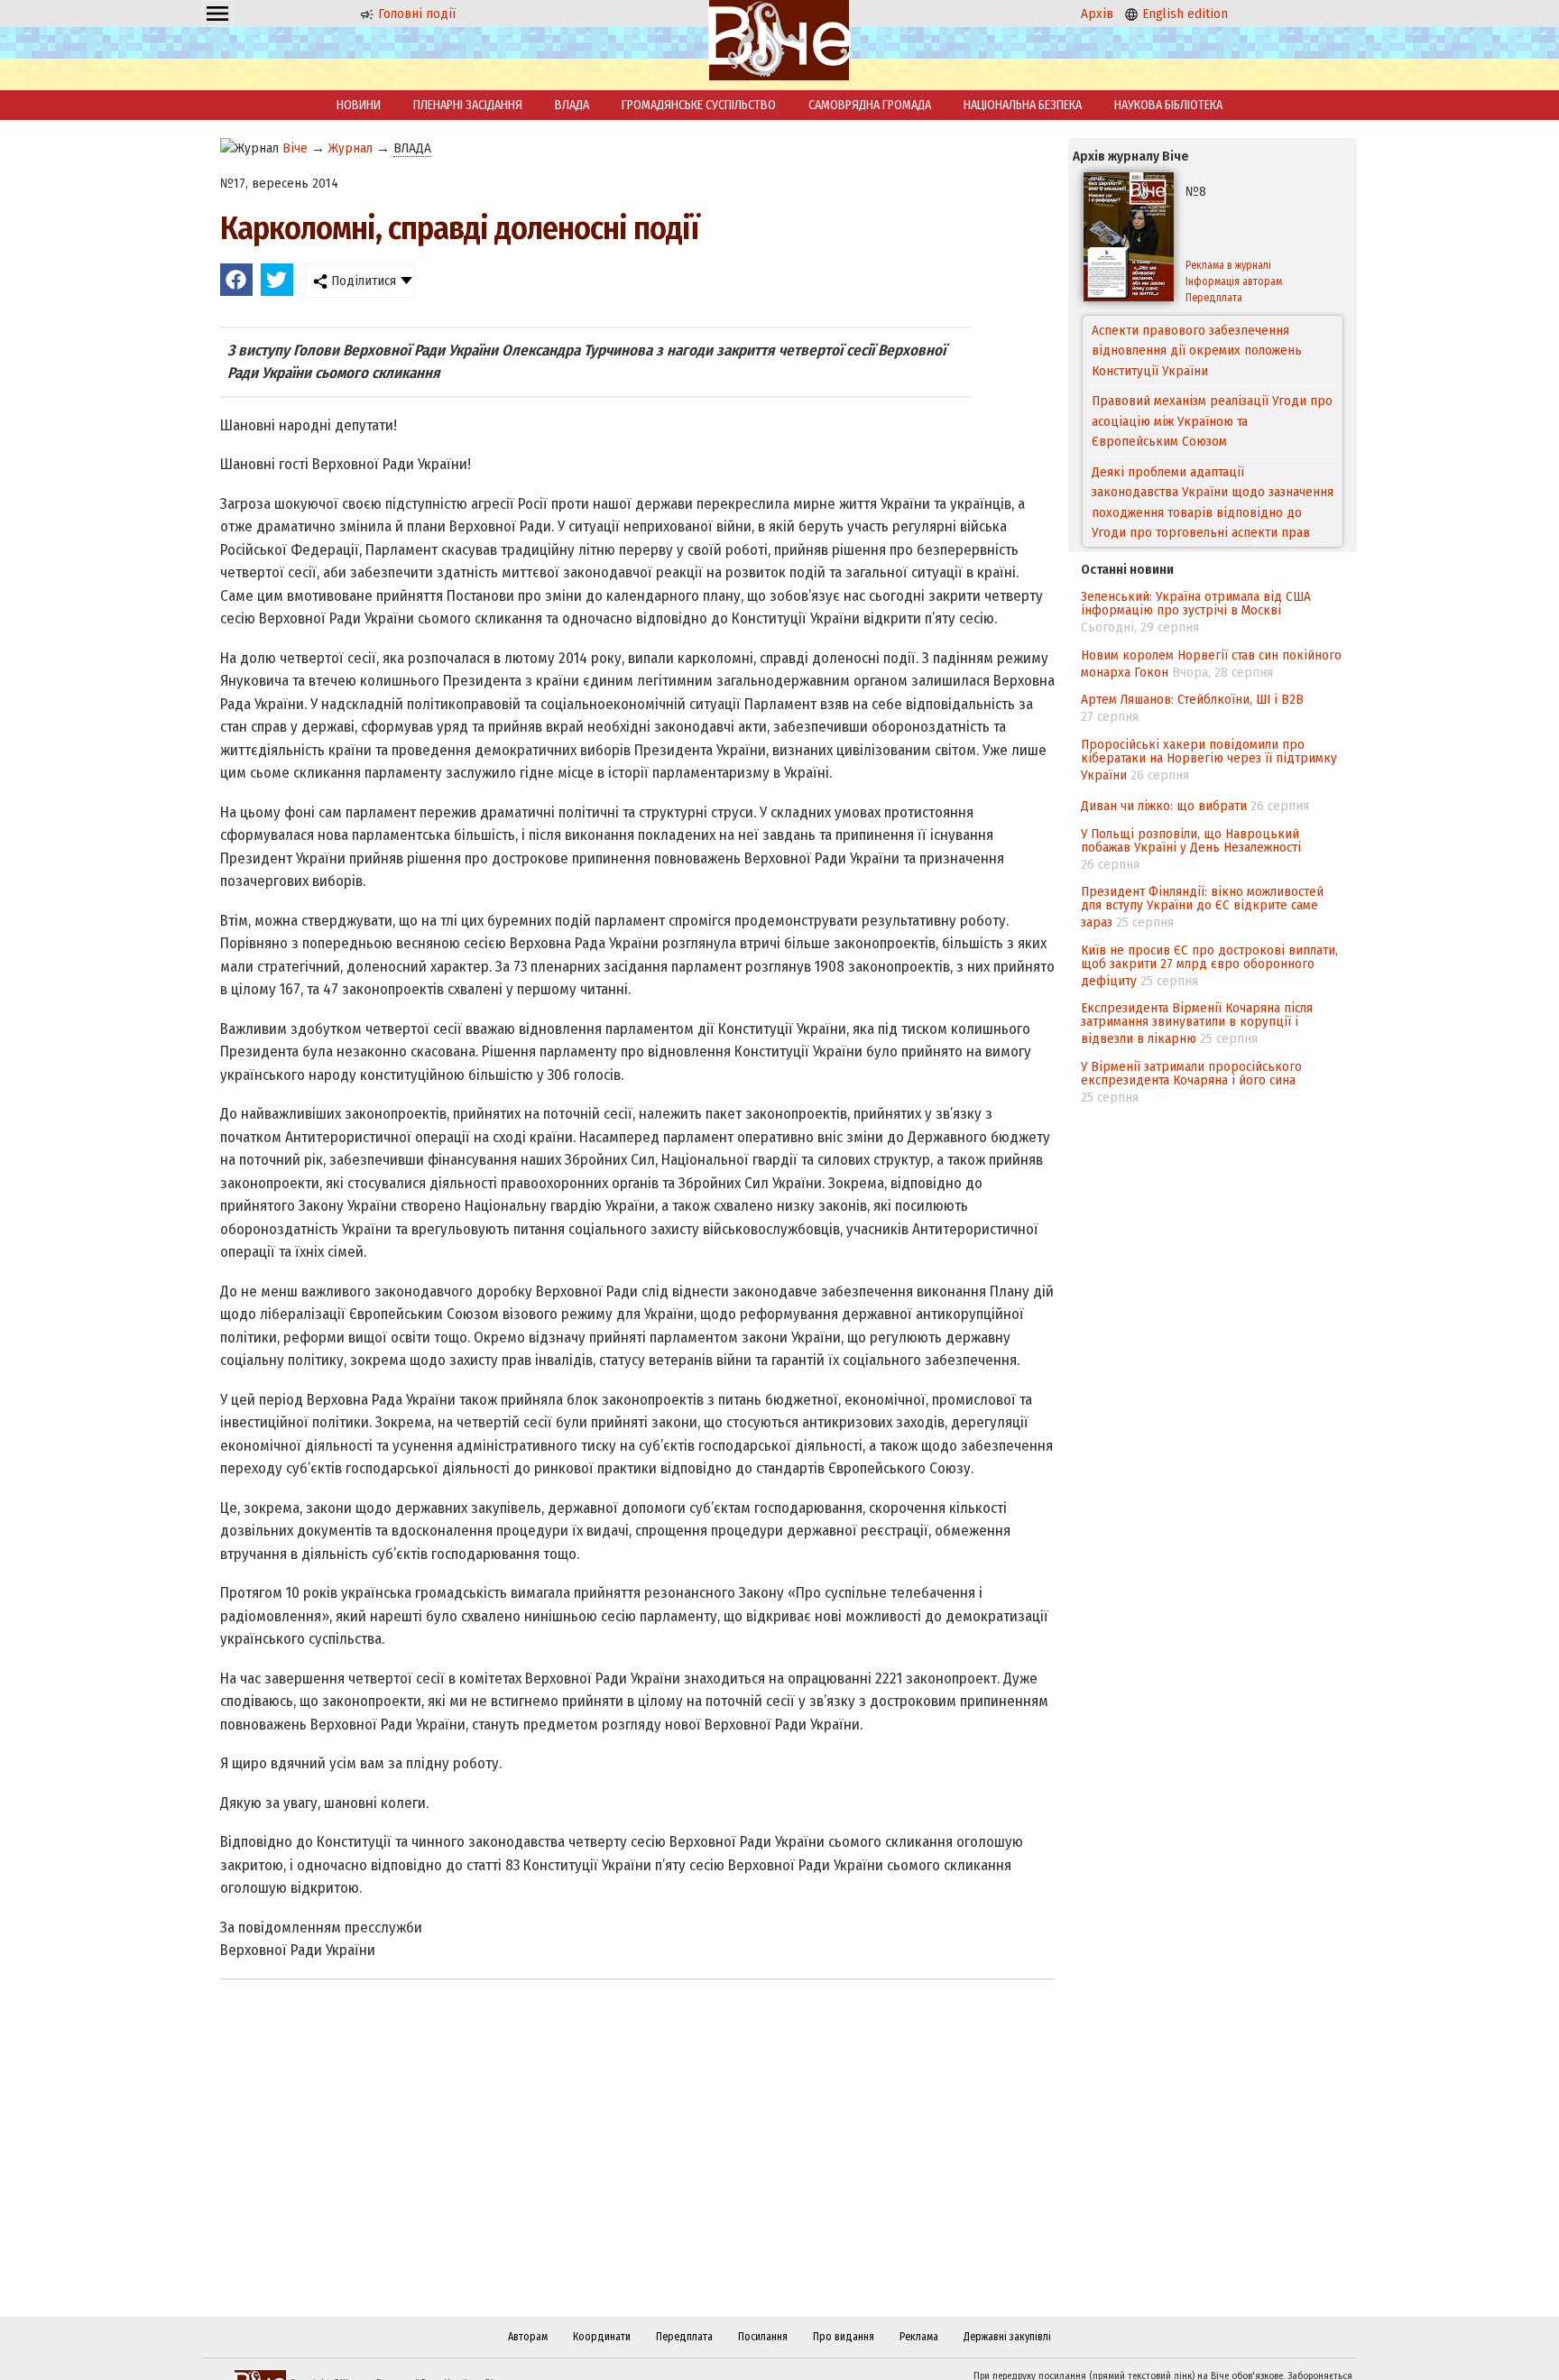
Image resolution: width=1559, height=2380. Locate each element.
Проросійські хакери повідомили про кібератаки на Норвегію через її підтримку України (1209, 760)
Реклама (919, 2337)
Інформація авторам (1234, 281)
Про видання (844, 2337)
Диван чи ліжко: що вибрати (1164, 806)
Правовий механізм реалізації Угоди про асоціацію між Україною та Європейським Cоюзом (1212, 351)
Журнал (351, 148)
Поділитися (362, 281)
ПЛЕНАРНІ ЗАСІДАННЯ (468, 105)
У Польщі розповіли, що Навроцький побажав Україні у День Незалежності (1191, 840)
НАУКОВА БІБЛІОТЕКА (1168, 105)
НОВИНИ (359, 105)
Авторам (528, 2337)
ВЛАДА (572, 105)
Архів (1097, 14)
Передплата (1214, 298)
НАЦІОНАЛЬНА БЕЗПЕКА (1023, 105)
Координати (602, 2337)
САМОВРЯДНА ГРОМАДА (870, 105)
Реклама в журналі (1228, 265)
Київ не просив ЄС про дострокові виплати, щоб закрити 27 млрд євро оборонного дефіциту (1209, 965)
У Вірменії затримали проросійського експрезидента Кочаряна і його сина (1191, 1073)
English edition (1183, 14)
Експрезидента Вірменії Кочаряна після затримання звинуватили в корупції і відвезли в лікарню (1197, 1023)
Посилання (763, 2337)
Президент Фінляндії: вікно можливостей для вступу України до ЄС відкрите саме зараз (1202, 907)
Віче (295, 148)
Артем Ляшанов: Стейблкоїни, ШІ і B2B (1192, 699)
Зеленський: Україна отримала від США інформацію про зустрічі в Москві (1196, 603)
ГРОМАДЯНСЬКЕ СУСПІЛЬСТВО (699, 105)
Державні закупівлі (1007, 2337)
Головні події (415, 14)
